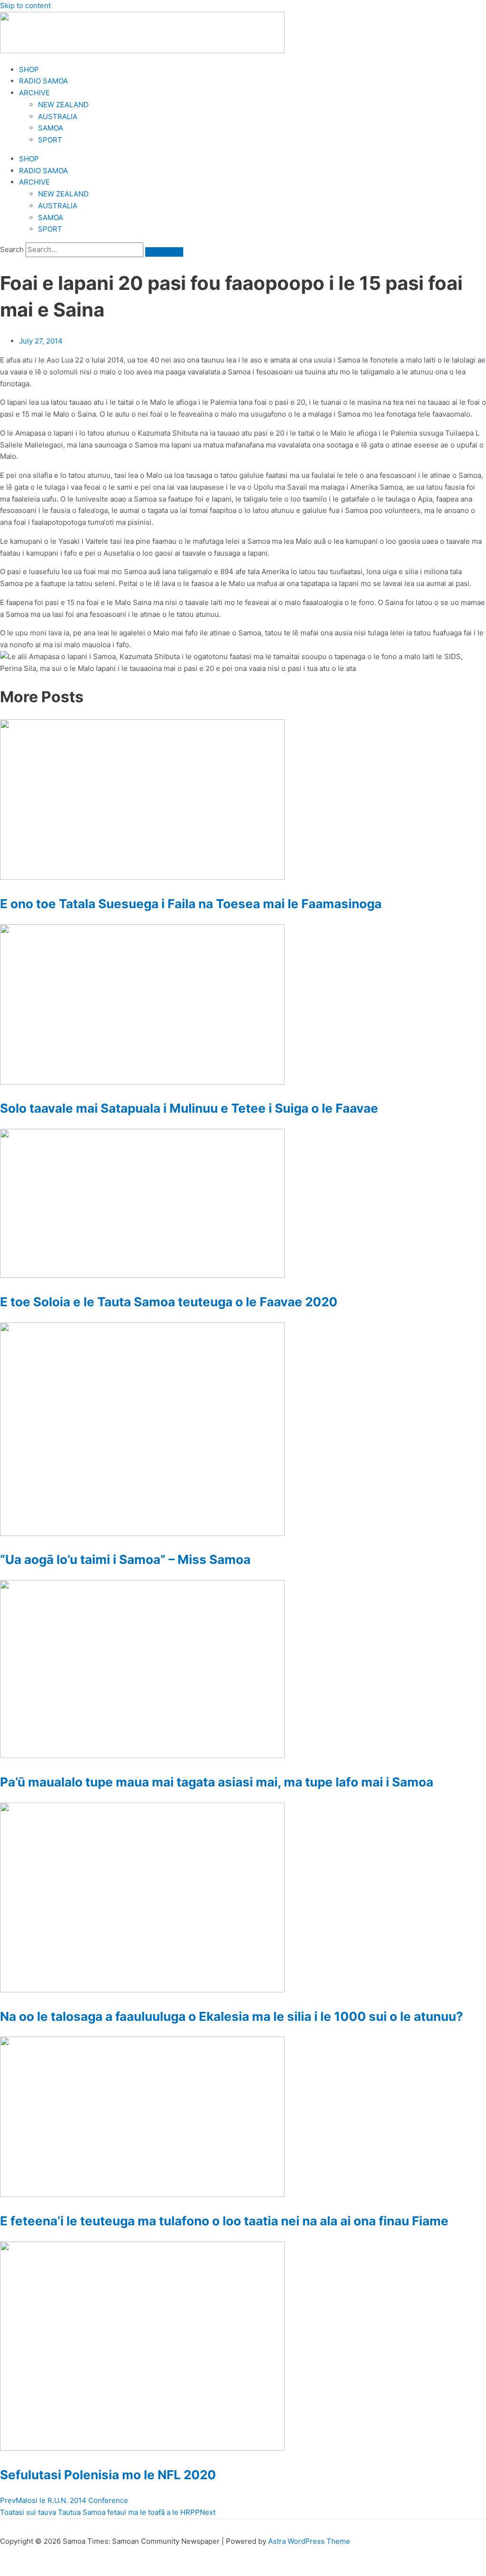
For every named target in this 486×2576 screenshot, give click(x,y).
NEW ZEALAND (63, 105)
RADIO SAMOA (43, 81)
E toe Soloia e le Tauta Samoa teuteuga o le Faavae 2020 (169, 1302)
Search (12, 249)
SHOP (29, 70)
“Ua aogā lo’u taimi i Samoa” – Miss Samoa (125, 1559)
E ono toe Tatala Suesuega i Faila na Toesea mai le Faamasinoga (191, 904)
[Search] (164, 252)
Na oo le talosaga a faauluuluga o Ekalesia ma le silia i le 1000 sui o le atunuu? (232, 2016)
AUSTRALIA (58, 116)
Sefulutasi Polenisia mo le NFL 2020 (108, 2475)
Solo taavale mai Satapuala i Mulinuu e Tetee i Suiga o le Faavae (189, 1108)
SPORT (50, 140)
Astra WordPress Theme (309, 2541)
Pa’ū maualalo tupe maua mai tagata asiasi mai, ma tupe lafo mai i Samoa (217, 1782)
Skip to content (25, 5)
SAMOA (51, 128)
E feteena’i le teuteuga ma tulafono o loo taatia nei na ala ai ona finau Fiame (224, 2221)
